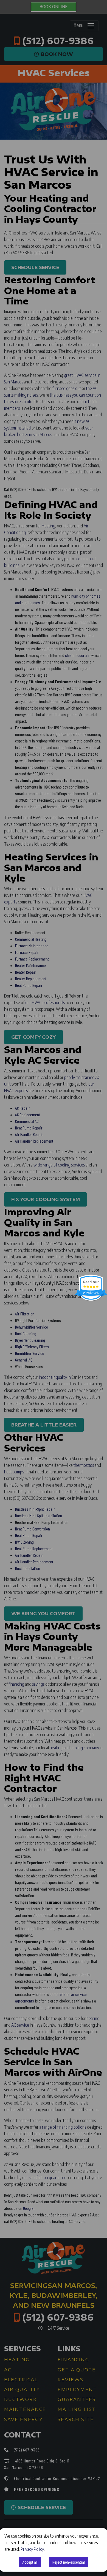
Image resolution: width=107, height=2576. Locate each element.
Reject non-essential (69, 2562)
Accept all (30, 2562)
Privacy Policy (32, 2549)
